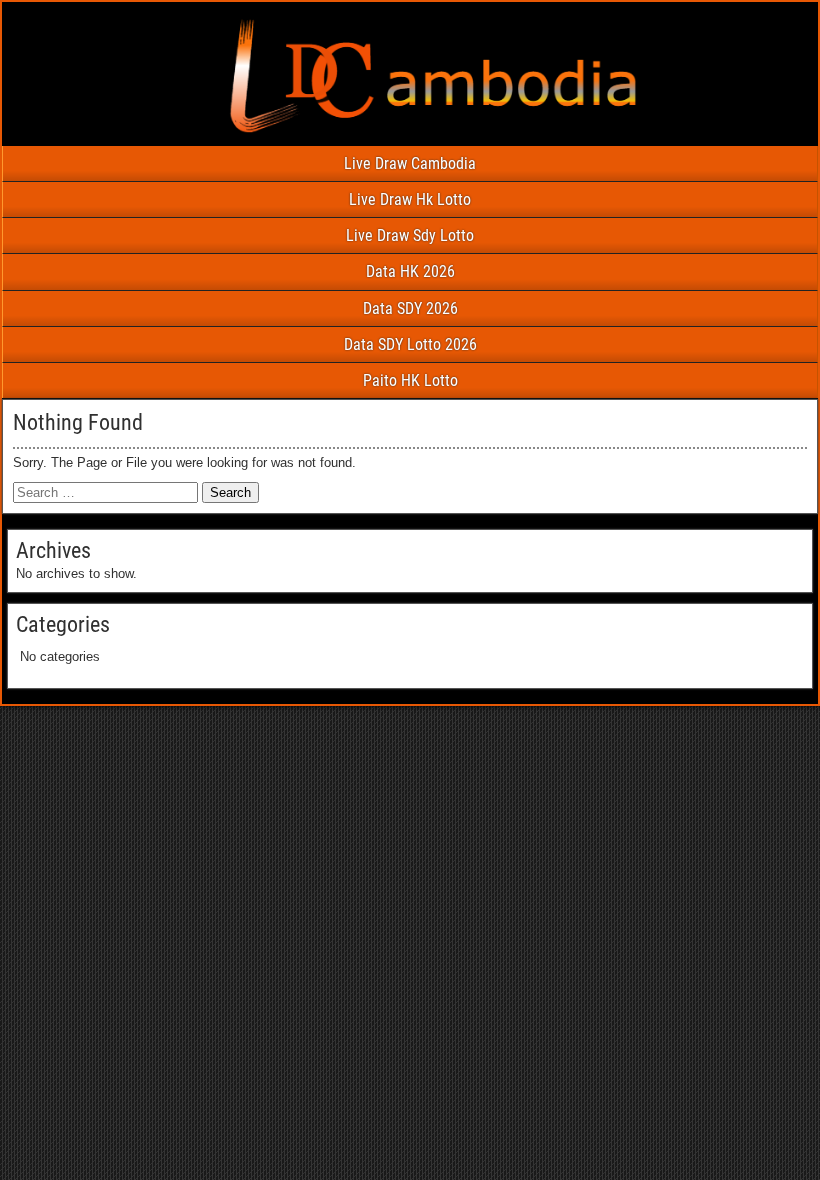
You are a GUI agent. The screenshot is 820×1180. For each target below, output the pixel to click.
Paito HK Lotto (410, 380)
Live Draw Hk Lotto (410, 199)
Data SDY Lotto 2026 (410, 344)
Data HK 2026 (410, 271)
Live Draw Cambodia (410, 163)
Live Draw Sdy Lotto (410, 235)
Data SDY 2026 (410, 308)
